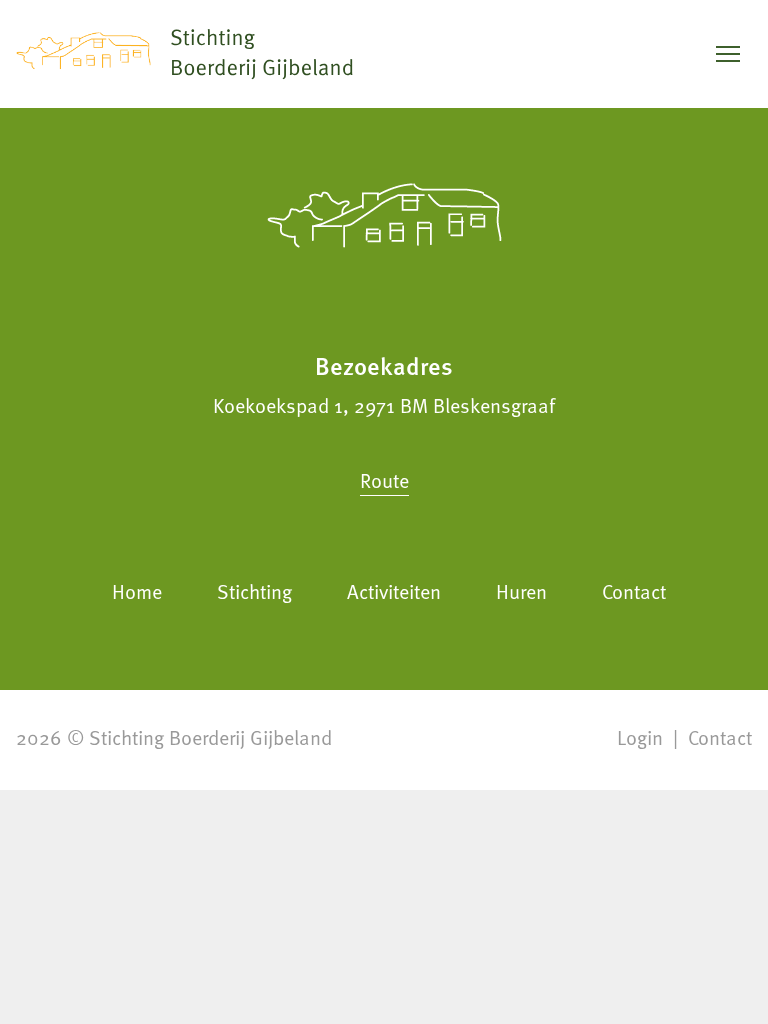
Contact (634, 591)
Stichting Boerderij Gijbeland (210, 737)
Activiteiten (394, 591)
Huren (521, 591)
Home (137, 591)
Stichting (254, 591)
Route (384, 480)
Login (640, 737)
